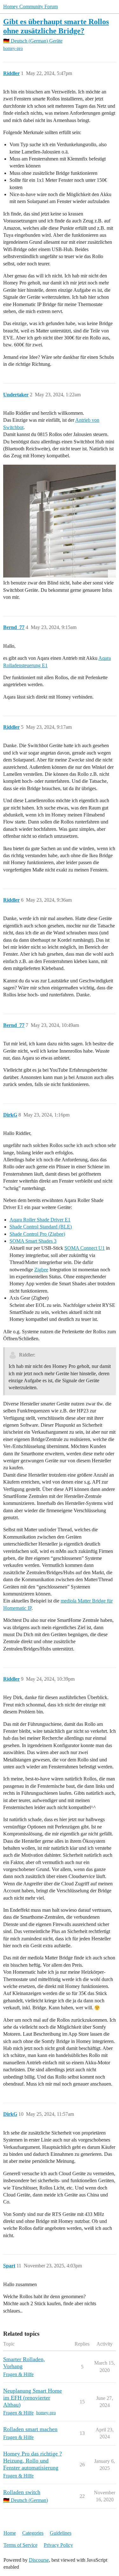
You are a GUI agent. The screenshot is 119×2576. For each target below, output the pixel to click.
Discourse (39, 2560)
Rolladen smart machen (30, 2429)
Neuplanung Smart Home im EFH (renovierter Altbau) (33, 2398)
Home (10, 2533)
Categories (33, 2533)
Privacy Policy (58, 2545)
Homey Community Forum (30, 7)
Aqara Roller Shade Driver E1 (40, 1220)
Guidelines (61, 2533)
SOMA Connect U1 (85, 1248)
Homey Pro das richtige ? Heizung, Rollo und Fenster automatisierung (33, 2461)
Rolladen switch (22, 2492)
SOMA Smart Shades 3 (33, 1241)
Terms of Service (20, 2545)
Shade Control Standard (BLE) (41, 1227)
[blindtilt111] (60, 521)
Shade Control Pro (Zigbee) (37, 1234)
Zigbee (41, 1270)
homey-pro (13, 48)
